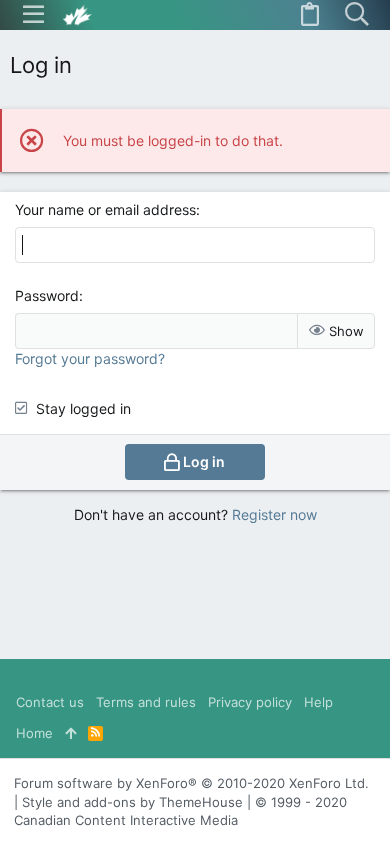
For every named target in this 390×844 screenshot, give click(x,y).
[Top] (70, 733)
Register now (274, 514)
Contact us (50, 702)
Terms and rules (146, 702)
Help (318, 702)
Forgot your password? (90, 358)
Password (47, 295)
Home (34, 733)
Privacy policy (250, 702)
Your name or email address (105, 209)
